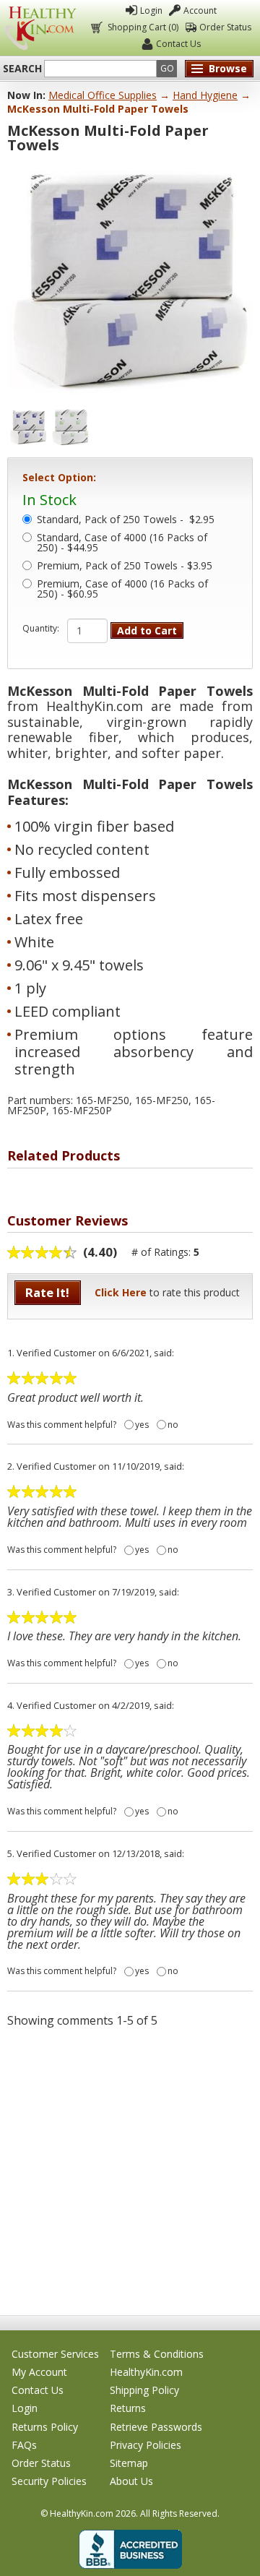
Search (22, 69)
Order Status (225, 27)
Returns (128, 2408)
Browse (228, 68)
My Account (39, 2372)
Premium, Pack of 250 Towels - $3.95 (125, 567)
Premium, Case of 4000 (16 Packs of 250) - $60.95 (122, 590)
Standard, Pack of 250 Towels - (126, 520)
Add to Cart (147, 630)
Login (151, 10)
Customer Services (55, 2354)
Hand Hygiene (205, 95)
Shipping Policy (144, 2390)
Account (200, 10)
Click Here (121, 1292)
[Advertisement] (130, 2171)
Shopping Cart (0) (143, 27)
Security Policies (49, 2481)
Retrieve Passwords (156, 2427)
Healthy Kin (40, 28)
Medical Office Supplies (103, 95)
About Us (131, 2481)
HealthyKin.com (146, 2372)
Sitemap (129, 2463)
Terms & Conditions (157, 2354)
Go (167, 68)
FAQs (24, 2445)
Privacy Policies (146, 2445)
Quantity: (41, 629)
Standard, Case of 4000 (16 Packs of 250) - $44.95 (122, 543)
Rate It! (47, 1292)
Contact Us (178, 44)
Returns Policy (45, 2427)
